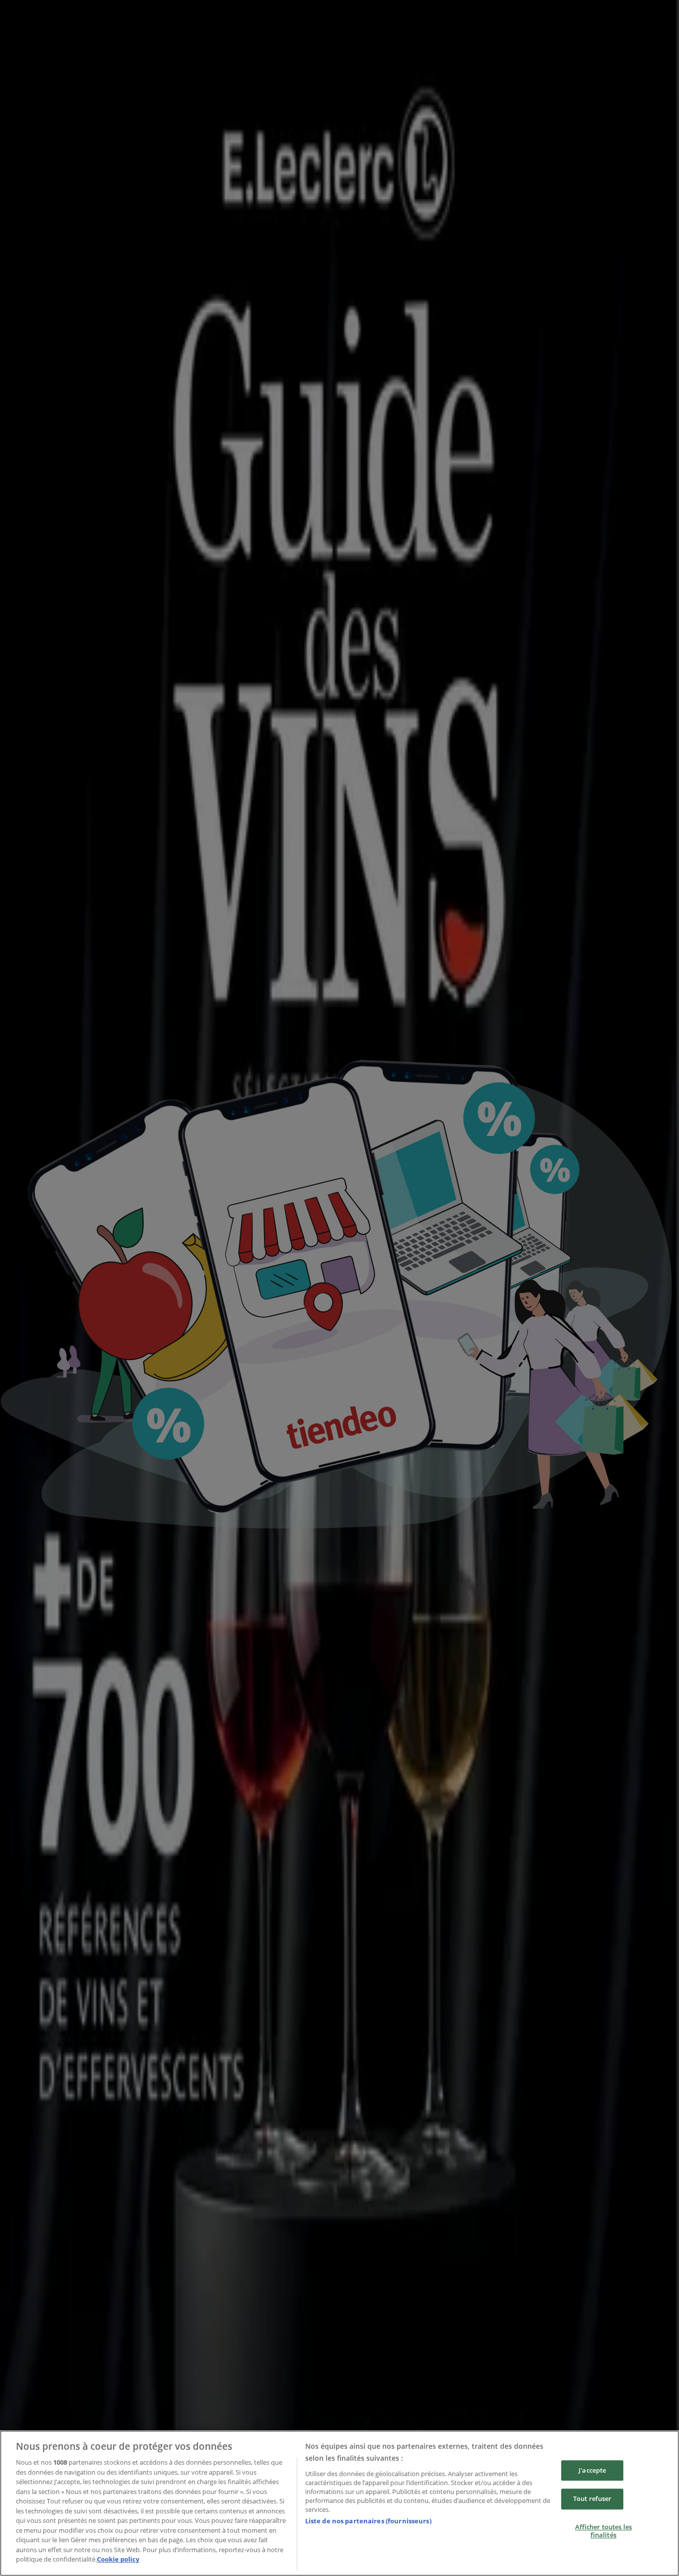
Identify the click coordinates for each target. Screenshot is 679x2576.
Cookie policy (118, 2559)
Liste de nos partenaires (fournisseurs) (368, 2521)
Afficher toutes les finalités (603, 2531)
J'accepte (592, 2470)
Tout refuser (593, 2499)
